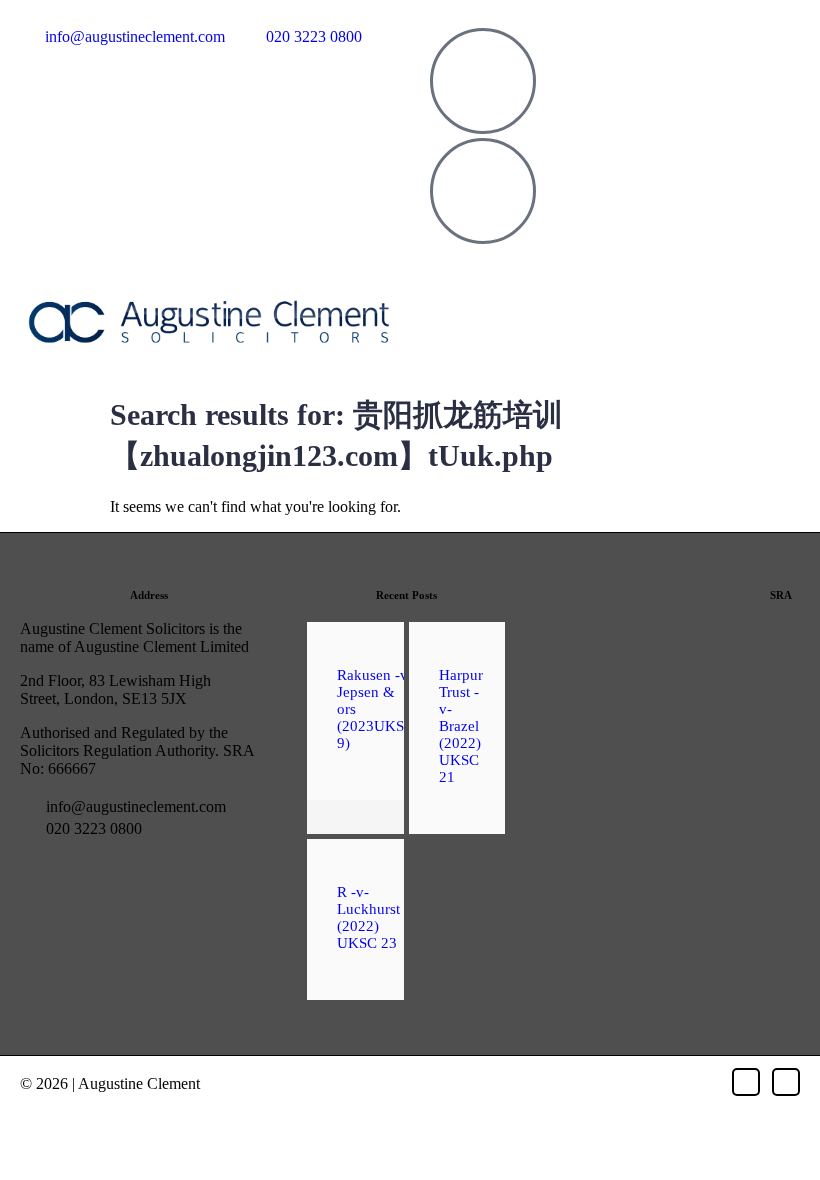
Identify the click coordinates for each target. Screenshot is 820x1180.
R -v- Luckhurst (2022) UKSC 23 (368, 917)
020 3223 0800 (92, 828)
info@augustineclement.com (134, 806)
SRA (781, 595)
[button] (611, 306)
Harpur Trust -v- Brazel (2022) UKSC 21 (461, 726)
